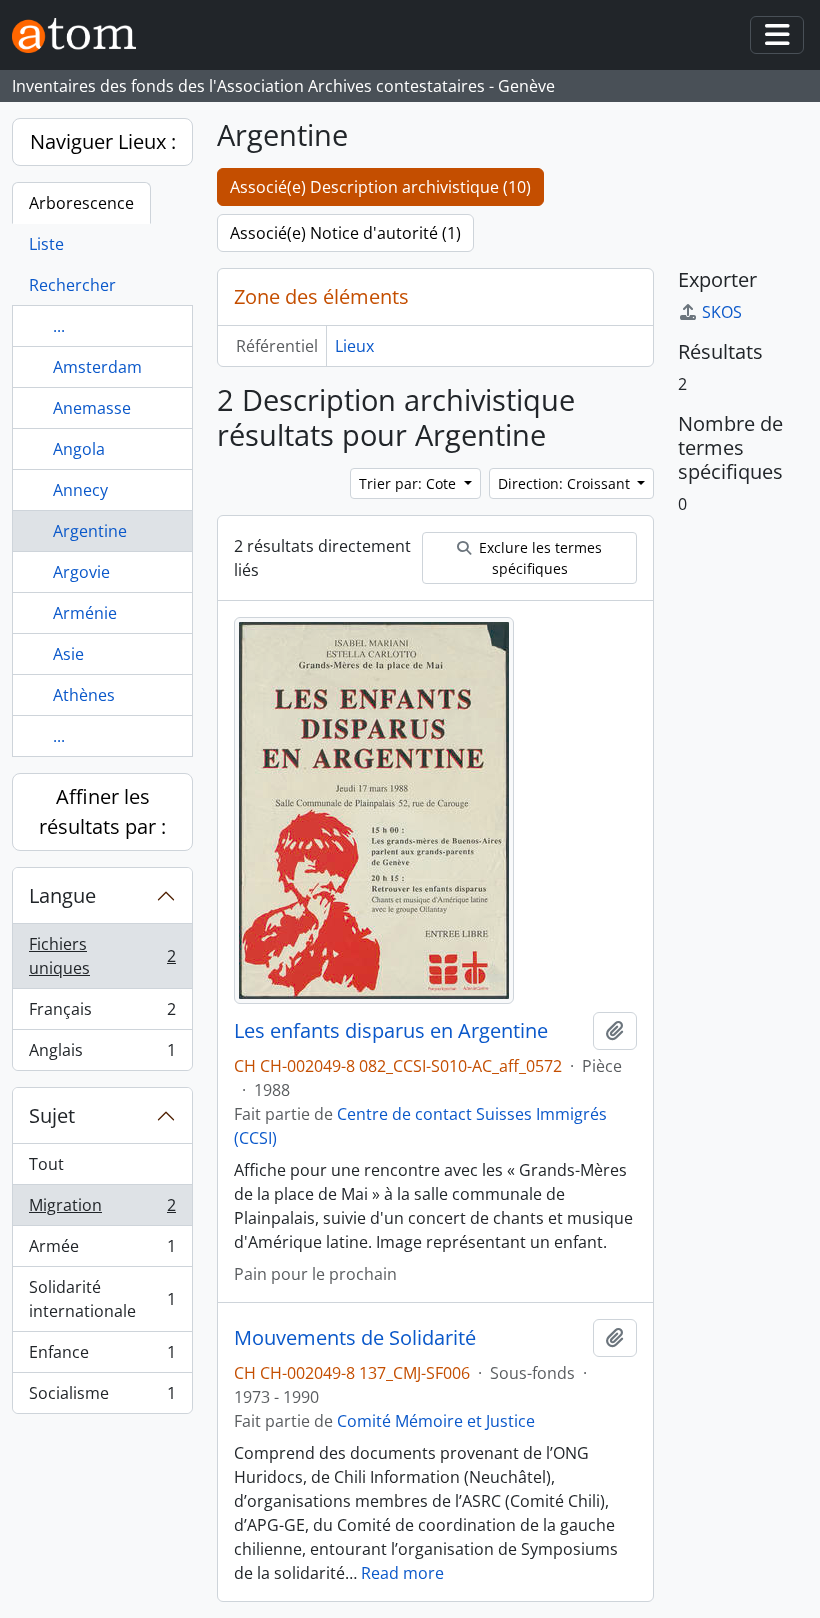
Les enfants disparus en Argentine (391, 1031)
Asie (68, 654)
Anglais (102, 1054)
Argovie (81, 572)
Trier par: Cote (409, 483)
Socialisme (102, 1397)
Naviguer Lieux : (103, 141)
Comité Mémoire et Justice (436, 1421)
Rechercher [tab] (72, 285)
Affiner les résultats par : (102, 811)
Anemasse (92, 408)
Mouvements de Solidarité (355, 1338)
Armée (102, 1251)
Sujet (52, 1115)
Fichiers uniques (102, 956)
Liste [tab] (46, 244)
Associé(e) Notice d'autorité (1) (345, 233)
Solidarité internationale (102, 1299)
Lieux (354, 346)
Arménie (85, 613)
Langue (62, 895)
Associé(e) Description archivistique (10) (380, 187)
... (59, 326)
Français (102, 1014)
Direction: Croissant (566, 483)
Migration (102, 1210)
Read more (402, 1573)
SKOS (722, 312)
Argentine (90, 531)
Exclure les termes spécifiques (538, 558)
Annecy (80, 490)
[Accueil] (82, 35)
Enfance (102, 1357)
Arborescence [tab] (81, 203)
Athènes (84, 695)
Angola (79, 449)
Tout (46, 1164)
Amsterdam (97, 367)
